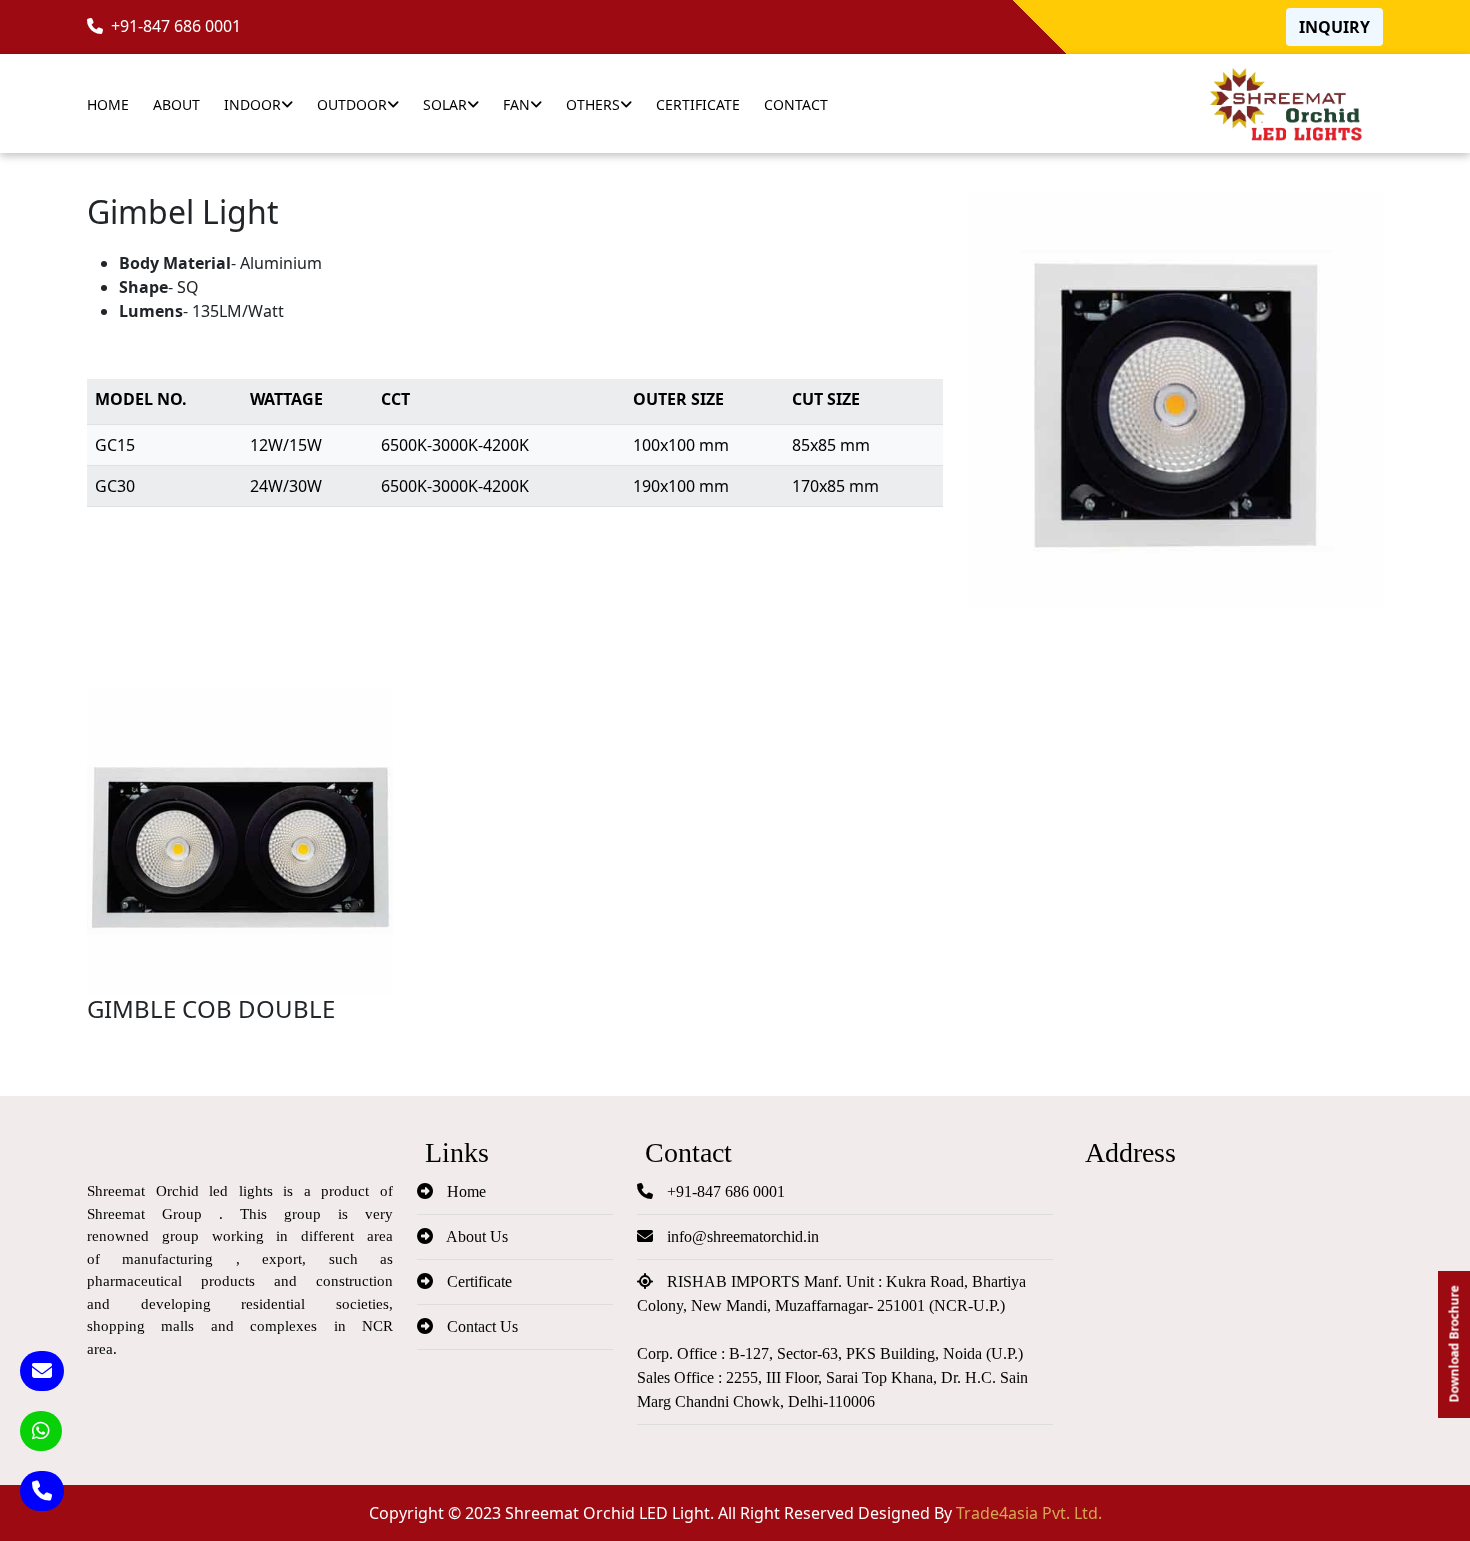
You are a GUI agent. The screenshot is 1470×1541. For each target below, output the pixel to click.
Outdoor (352, 104)
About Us (475, 1236)
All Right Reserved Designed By (910, 1513)
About (176, 104)
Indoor (252, 104)
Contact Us (480, 1326)
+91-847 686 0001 (172, 26)
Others (593, 104)
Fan (516, 104)
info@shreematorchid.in (741, 1236)
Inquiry (1334, 27)
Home (108, 104)
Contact (796, 104)
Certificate (698, 104)
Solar (445, 104)
